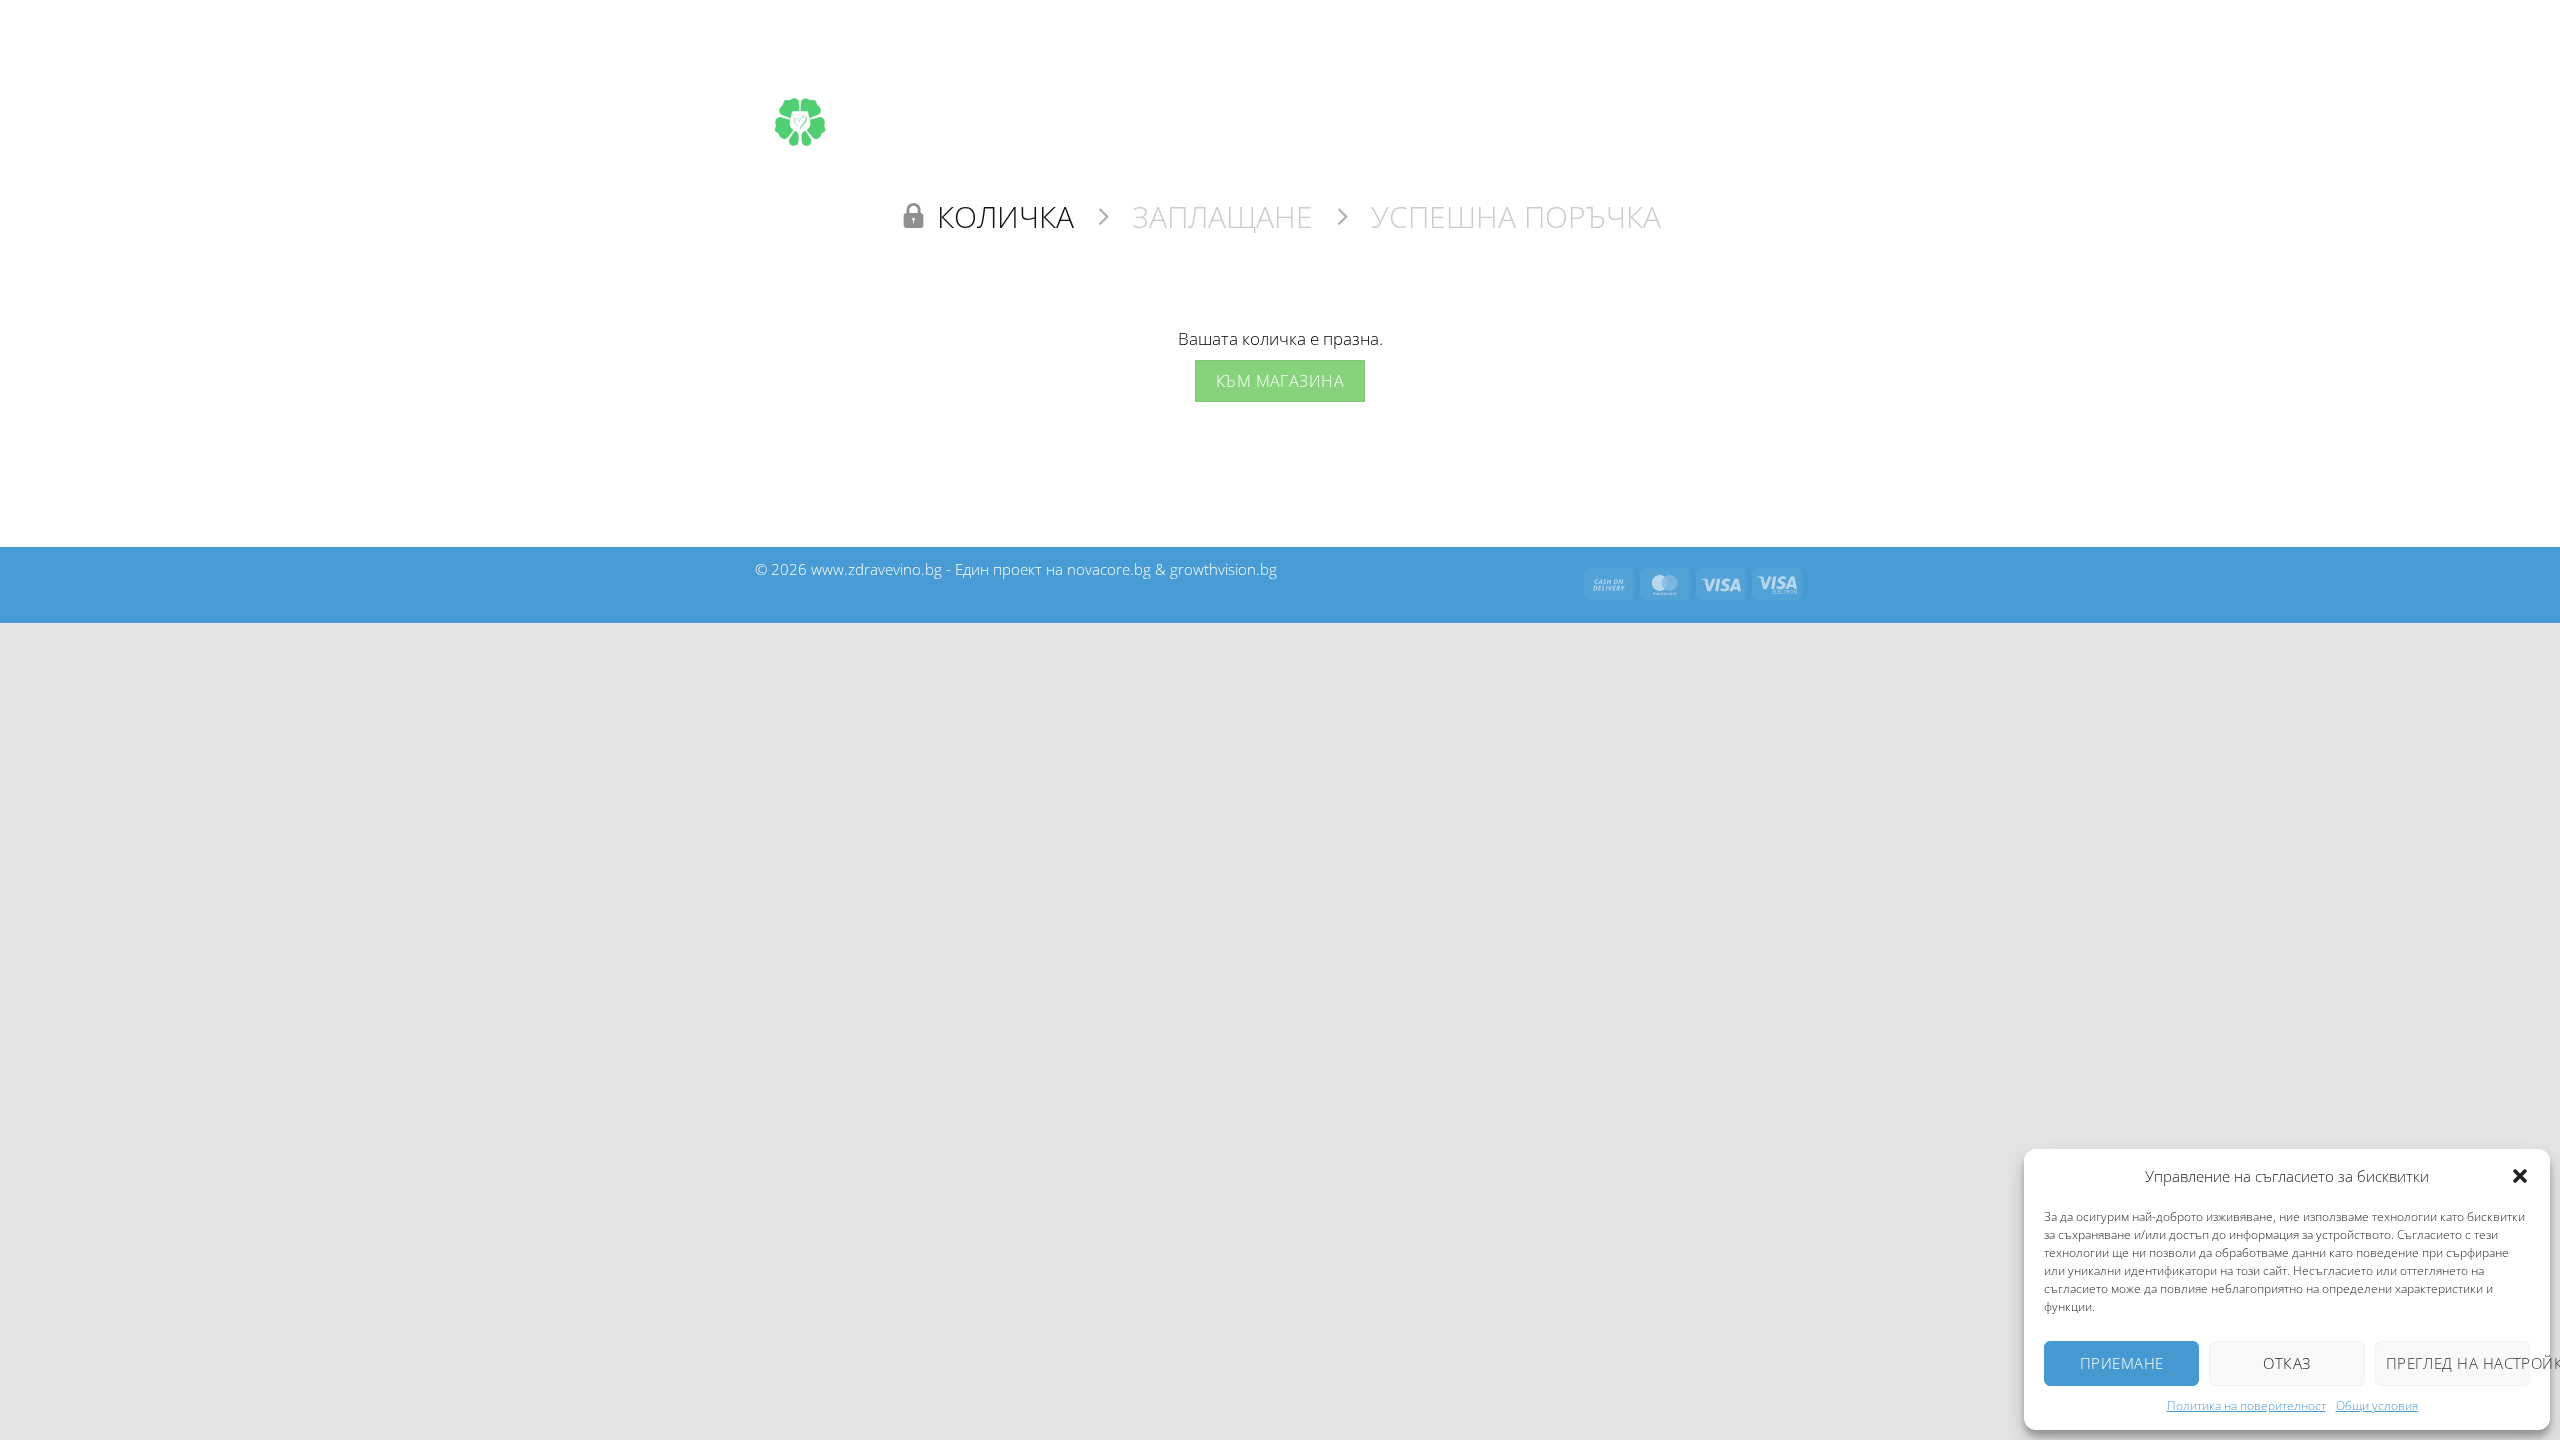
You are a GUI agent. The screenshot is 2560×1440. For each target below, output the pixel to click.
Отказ (2286, 1363)
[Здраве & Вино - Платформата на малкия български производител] (800, 122)
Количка (1005, 217)
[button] (2520, 1176)
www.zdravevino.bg (876, 569)
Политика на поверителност (2246, 1405)
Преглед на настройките (2458, 1363)
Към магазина (1280, 380)
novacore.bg (1109, 569)
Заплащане (1222, 217)
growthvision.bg (1223, 569)
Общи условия (2377, 1405)
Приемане (2122, 1363)
